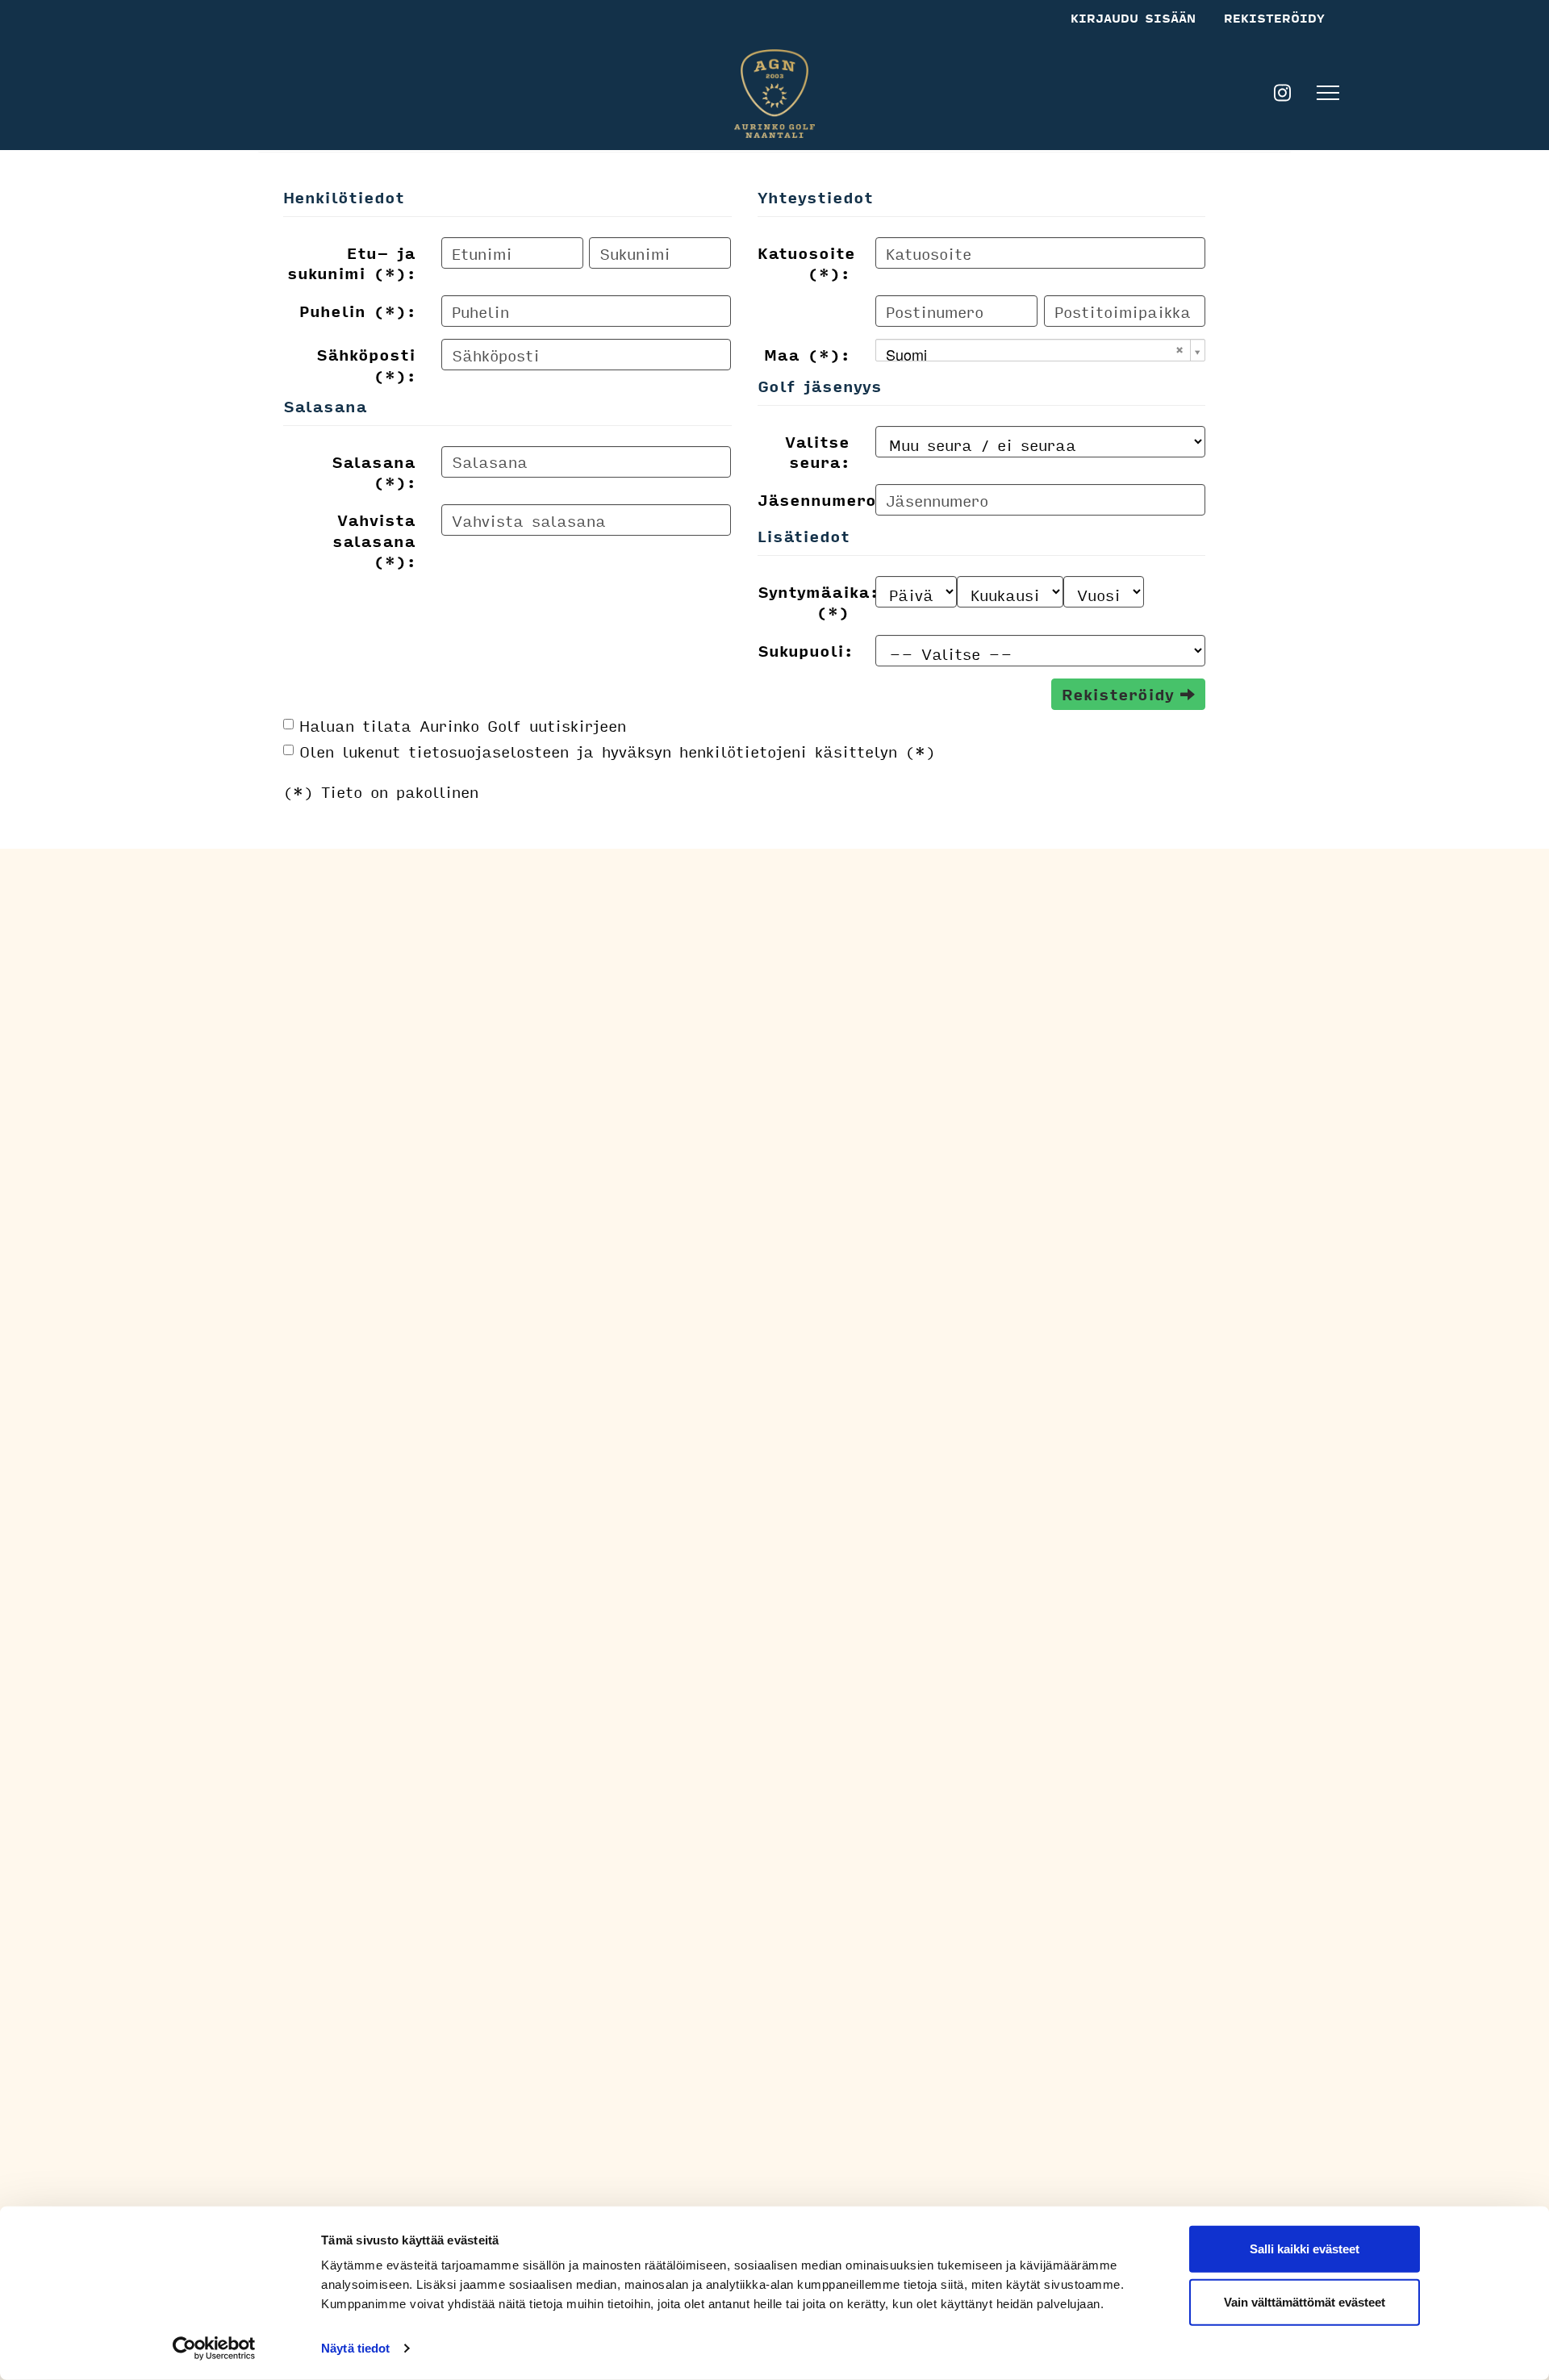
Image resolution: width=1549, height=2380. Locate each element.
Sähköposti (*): (366, 363)
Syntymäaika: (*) (810, 601)
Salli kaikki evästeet (1305, 2249)
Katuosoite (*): (806, 262)
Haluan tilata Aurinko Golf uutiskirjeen (463, 725)
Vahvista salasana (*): (374, 539)
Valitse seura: (817, 451)
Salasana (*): (374, 471)
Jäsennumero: (810, 499)
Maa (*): (807, 353)
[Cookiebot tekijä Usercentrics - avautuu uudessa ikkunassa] (214, 2349)
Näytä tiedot (355, 2348)
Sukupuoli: (805, 649)
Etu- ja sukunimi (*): (351, 262)
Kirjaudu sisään (1133, 18)
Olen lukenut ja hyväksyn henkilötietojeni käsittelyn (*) (617, 751)
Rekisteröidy (1274, 18)
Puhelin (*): (357, 310)
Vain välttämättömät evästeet (1305, 2301)
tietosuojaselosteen (488, 751)
